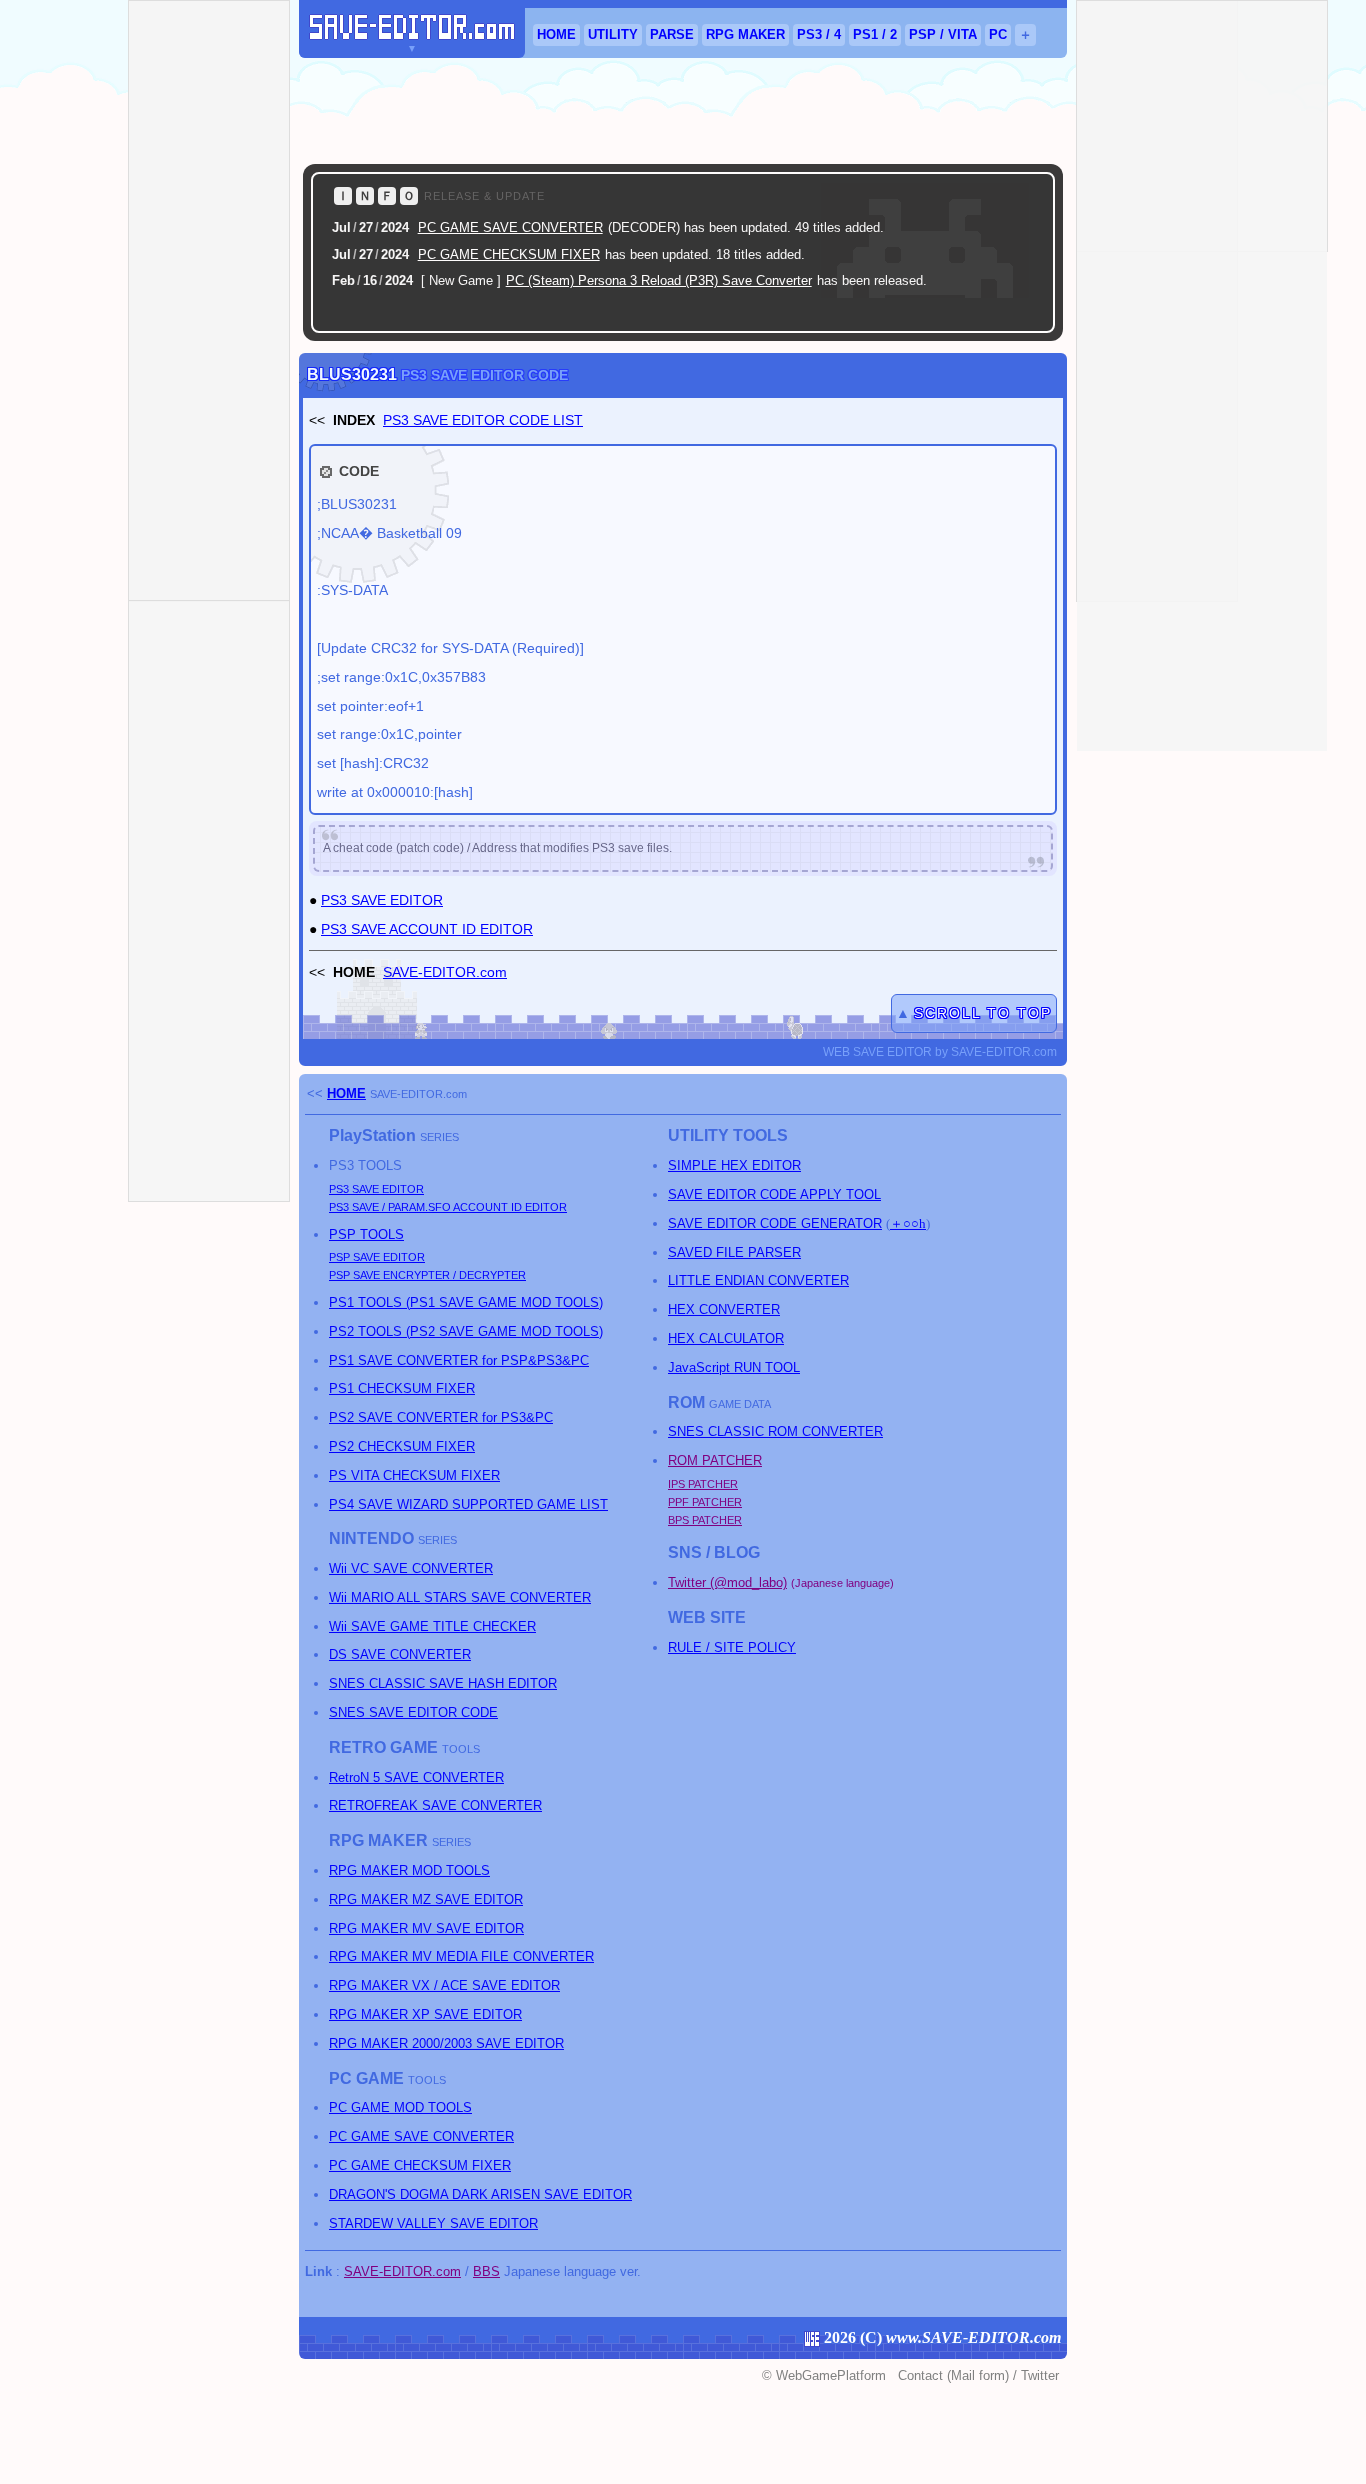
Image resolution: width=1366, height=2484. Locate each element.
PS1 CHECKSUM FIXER (402, 1388)
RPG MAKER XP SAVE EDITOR (425, 2014)
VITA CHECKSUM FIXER (414, 1475)
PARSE (672, 34)
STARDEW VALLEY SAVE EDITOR (433, 2223)
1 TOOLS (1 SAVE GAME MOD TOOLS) (466, 1302)
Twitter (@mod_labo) (727, 1582)
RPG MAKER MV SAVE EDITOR (426, 1928)
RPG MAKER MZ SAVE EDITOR (426, 1899)
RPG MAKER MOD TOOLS (409, 1870)
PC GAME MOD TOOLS (400, 2107)
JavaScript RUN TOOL (734, 1367)
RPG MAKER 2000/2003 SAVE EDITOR (446, 2043)
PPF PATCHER (705, 1502)
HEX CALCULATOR (726, 1338)
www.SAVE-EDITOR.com (973, 2337)
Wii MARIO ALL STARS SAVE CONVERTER (460, 1597)
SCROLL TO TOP (983, 1013)
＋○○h (908, 1223)
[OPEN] (1014, 311)
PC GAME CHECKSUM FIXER (509, 254)
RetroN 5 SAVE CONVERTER (416, 1777)
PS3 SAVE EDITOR (382, 900)
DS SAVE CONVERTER (400, 1654)
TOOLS (366, 1234)
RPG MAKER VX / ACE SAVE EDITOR (444, 1985)
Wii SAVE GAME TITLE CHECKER (432, 1626)
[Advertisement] (683, 111)
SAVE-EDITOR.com (445, 972)
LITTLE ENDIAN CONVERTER (758, 1280)
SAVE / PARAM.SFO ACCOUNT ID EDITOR (448, 1207)
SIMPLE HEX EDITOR (734, 1165)
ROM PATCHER (715, 1460)
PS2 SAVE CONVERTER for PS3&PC (441, 1417)
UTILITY (613, 34)
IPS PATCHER (703, 1484)
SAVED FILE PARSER (734, 1252)
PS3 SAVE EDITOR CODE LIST (483, 420)
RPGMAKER (745, 34)
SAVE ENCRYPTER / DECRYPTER (427, 1275)
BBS (486, 2271)
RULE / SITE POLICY (732, 1647)
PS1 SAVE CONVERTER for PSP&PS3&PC (459, 1360)
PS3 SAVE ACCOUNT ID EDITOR (427, 929)
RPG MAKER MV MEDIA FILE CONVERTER (461, 1956)
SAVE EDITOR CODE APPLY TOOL (774, 1194)
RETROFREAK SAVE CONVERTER (435, 1805)
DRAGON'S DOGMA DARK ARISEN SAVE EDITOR (480, 2194)
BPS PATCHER (705, 1520)
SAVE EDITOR (376, 1189)
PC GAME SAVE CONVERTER (510, 227)
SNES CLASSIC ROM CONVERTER (775, 1431)
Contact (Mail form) (953, 2375)
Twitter (1040, 2375)
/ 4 (819, 34)
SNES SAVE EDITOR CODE (413, 1712)
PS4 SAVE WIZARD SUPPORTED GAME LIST (468, 1504)
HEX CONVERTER (724, 1309)
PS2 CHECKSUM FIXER (402, 1446)
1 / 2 (875, 34)
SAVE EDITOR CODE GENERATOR (775, 1223)
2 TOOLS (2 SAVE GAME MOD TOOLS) (466, 1331)
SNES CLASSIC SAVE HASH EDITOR (443, 1683)
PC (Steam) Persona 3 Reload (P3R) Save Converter (659, 280)
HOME (556, 34)
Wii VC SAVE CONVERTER (411, 1568)
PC (998, 34)
